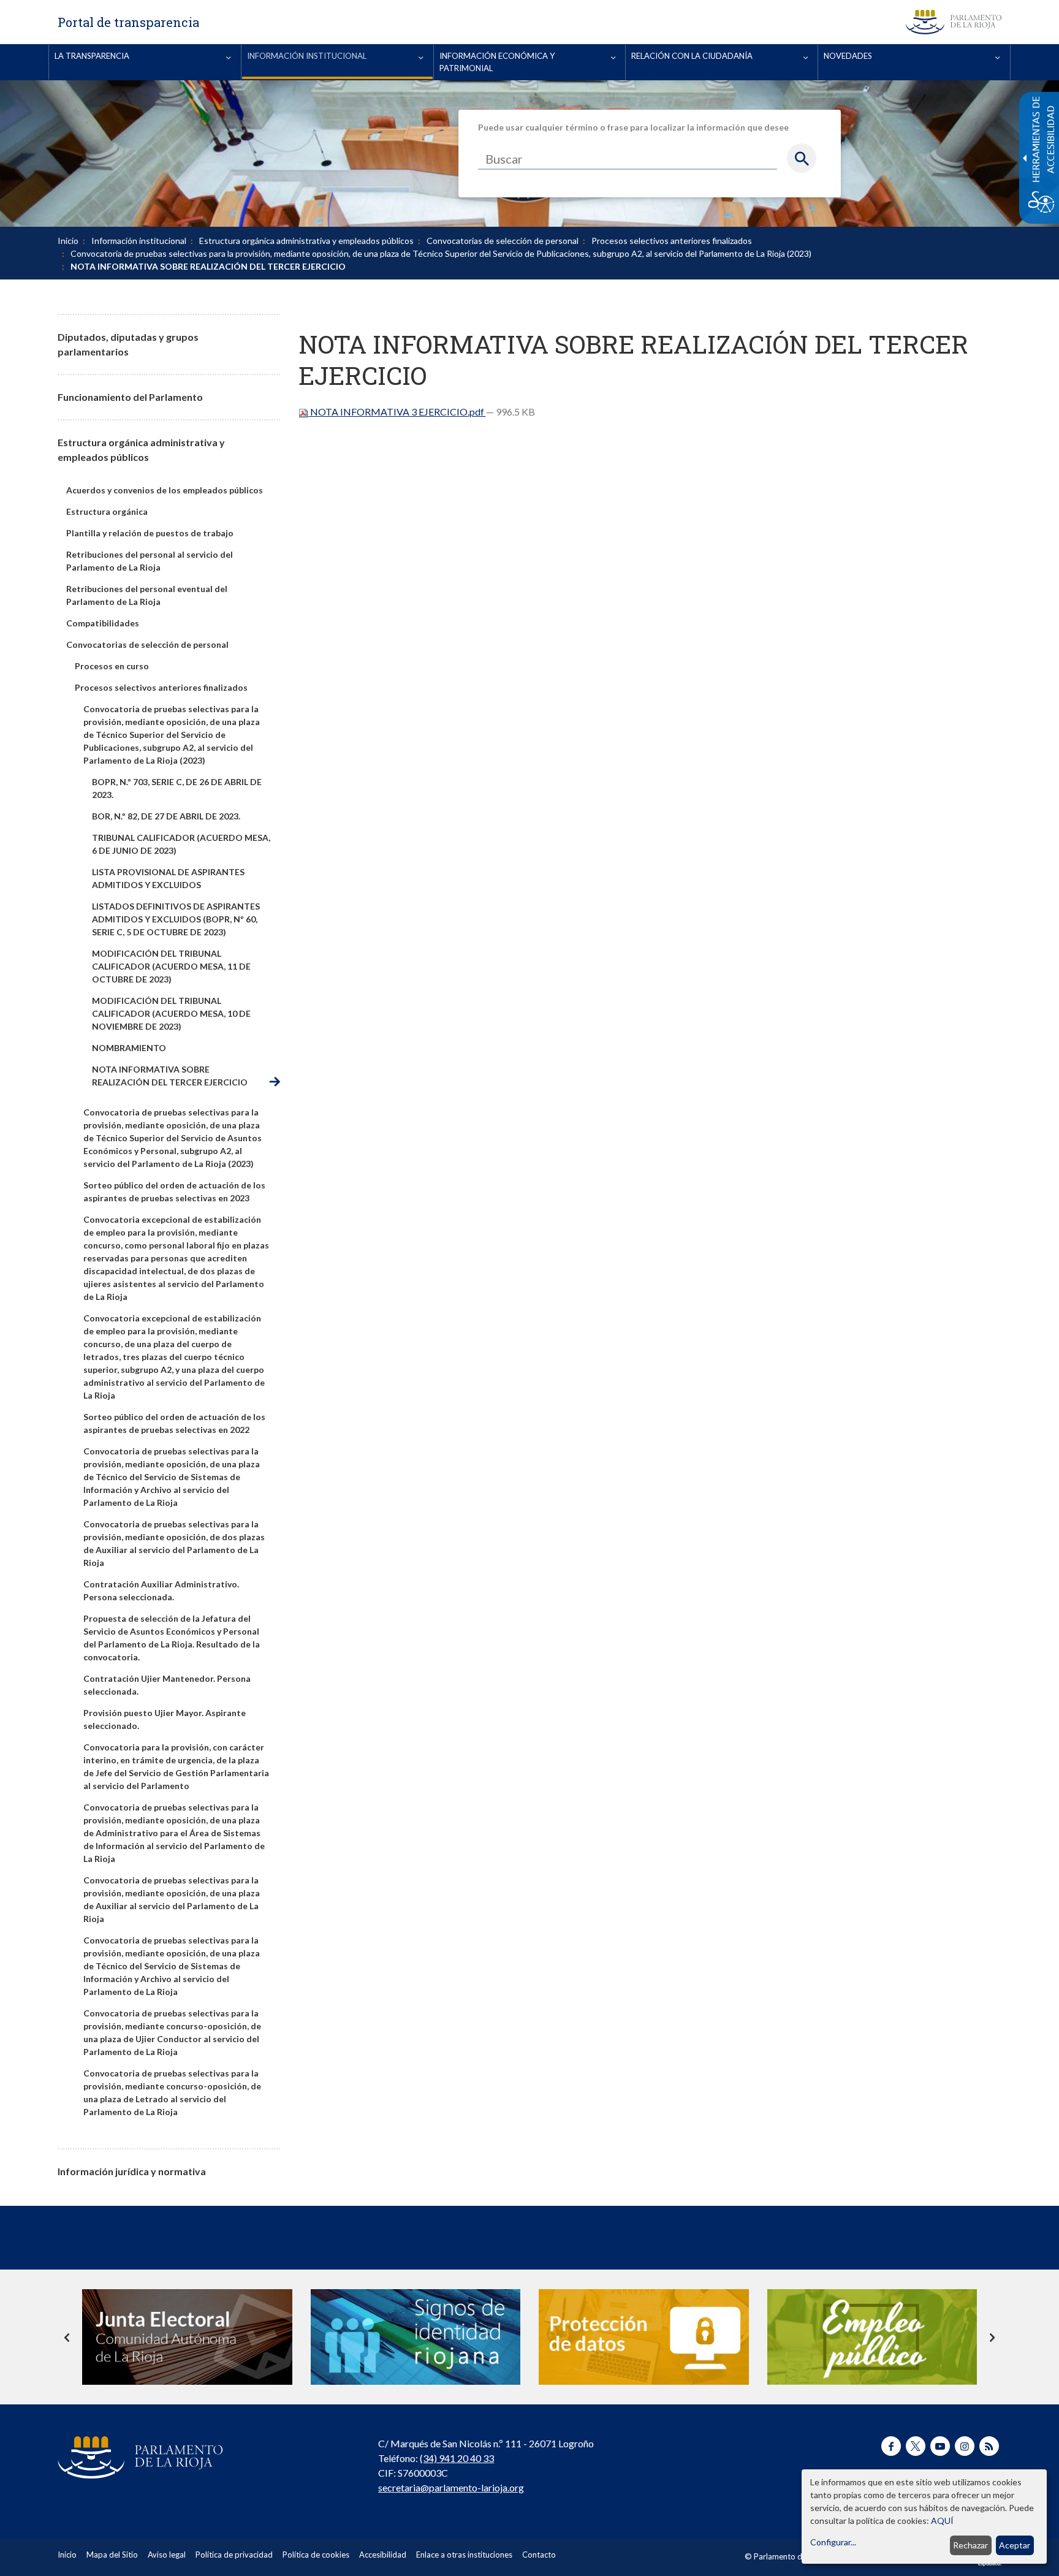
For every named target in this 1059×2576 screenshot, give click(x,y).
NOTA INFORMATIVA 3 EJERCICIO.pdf (397, 412)
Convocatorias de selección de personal (503, 241)
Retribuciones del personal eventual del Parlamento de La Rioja (147, 595)
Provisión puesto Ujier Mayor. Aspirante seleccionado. (165, 1719)
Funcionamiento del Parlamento (130, 397)
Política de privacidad (234, 2555)
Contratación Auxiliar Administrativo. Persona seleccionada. (161, 1590)
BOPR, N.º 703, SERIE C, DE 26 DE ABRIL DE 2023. (177, 788)
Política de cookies (316, 2555)
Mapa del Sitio (112, 2555)
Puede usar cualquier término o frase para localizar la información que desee (633, 127)
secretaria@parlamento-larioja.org (451, 2487)
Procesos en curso (112, 666)
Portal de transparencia (128, 22)
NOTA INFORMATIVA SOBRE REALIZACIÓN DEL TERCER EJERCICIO (170, 1076)
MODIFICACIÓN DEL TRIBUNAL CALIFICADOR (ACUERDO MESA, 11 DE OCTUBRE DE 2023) (171, 966)
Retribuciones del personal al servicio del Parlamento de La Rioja (150, 561)
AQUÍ (942, 2521)
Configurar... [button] (833, 2542)
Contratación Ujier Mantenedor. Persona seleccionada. (167, 1685)
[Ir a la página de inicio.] (954, 22)
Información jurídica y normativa (132, 2171)
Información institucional (139, 241)
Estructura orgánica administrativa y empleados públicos (306, 241)
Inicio (68, 241)
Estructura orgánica (107, 511)
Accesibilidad (383, 2555)
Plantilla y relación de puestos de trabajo (150, 533)
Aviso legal (167, 2555)
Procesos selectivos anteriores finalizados (672, 241)
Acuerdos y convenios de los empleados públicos (165, 490)
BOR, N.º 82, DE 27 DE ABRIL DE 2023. (166, 816)
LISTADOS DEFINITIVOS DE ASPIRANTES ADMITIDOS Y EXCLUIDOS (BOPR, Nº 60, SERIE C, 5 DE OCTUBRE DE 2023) (176, 919)
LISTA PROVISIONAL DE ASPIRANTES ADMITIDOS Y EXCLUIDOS (168, 878)
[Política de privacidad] (644, 2337)
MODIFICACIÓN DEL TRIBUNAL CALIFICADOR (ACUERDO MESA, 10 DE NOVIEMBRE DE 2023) (171, 1013)
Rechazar (970, 2545)
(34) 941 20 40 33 (457, 2458)
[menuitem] (145, 62)
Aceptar (1015, 2545)
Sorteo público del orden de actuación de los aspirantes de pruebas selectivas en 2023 (174, 1191)
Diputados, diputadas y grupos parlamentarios (128, 344)
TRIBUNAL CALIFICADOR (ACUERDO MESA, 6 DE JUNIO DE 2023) (181, 844)
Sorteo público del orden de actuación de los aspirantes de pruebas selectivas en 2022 (174, 1423)
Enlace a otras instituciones (464, 2555)
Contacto (539, 2555)
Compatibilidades (103, 623)
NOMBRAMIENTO (129, 1048)
